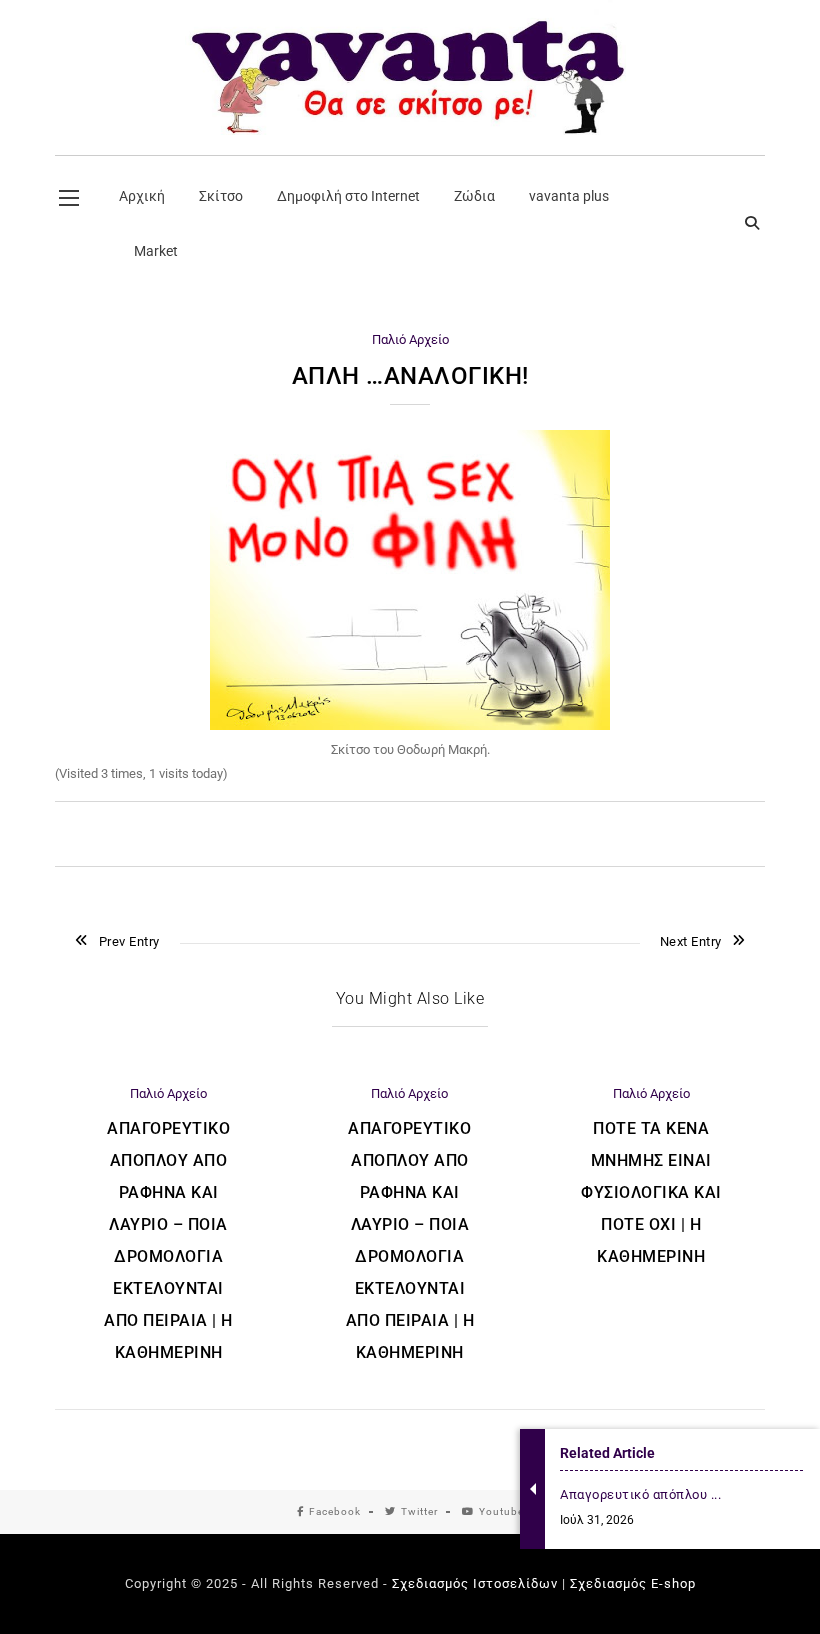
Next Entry (691, 941)
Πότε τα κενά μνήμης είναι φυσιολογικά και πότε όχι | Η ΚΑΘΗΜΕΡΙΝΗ (651, 1192)
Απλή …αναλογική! (410, 376)
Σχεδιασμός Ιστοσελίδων (475, 1583)
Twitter (419, 1511)
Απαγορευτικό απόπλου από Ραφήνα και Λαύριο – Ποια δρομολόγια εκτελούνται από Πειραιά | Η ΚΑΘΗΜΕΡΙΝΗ (168, 1240)
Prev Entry (129, 941)
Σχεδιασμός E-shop (633, 1583)
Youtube (501, 1511)
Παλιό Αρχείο (410, 339)
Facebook (335, 1511)
